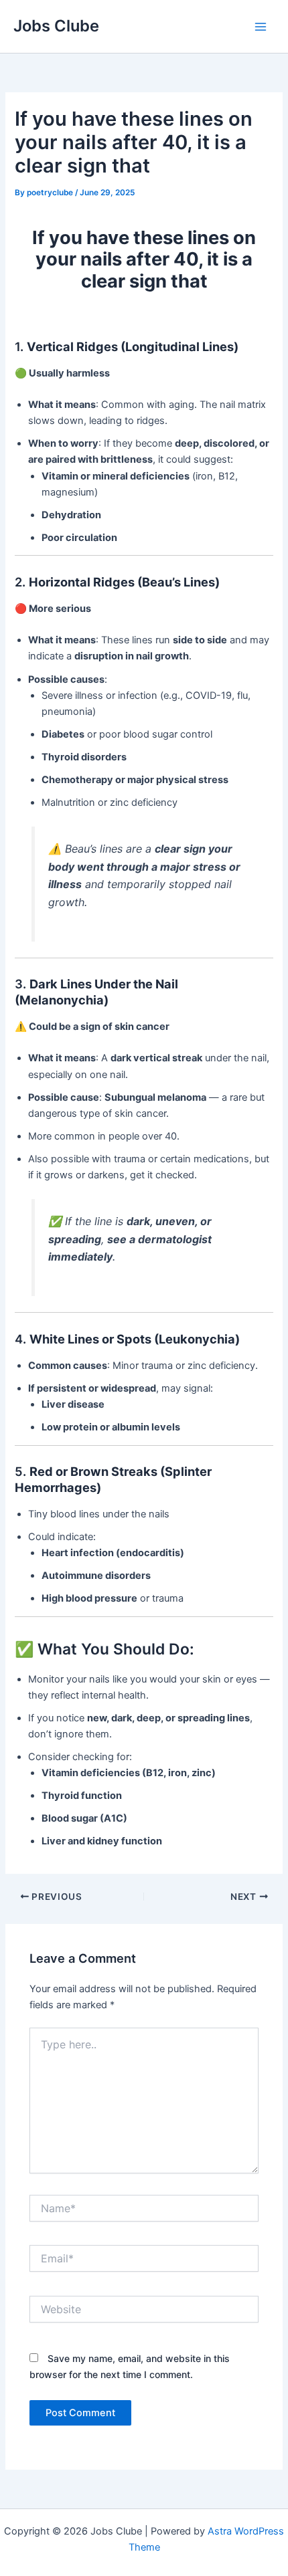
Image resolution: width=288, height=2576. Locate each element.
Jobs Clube (56, 26)
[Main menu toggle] (261, 27)
